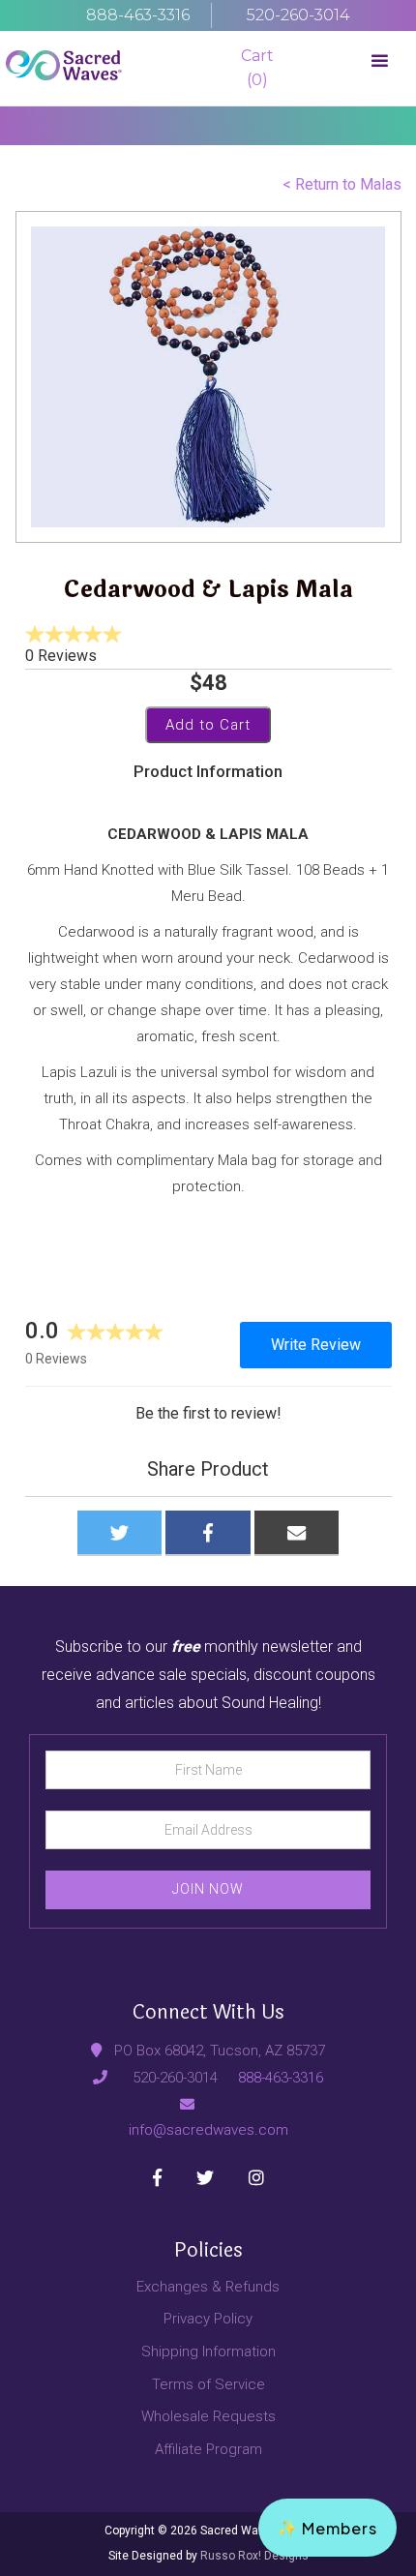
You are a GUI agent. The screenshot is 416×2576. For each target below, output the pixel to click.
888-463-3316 (281, 2078)
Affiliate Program (208, 2449)
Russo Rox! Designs (253, 2556)
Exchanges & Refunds (208, 2287)
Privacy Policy (208, 2319)
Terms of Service (208, 2384)
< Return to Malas (342, 184)
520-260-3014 (175, 2078)
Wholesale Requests (208, 2416)
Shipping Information (208, 2351)
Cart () (257, 68)
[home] (64, 68)
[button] (380, 68)
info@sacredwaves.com (208, 2130)
